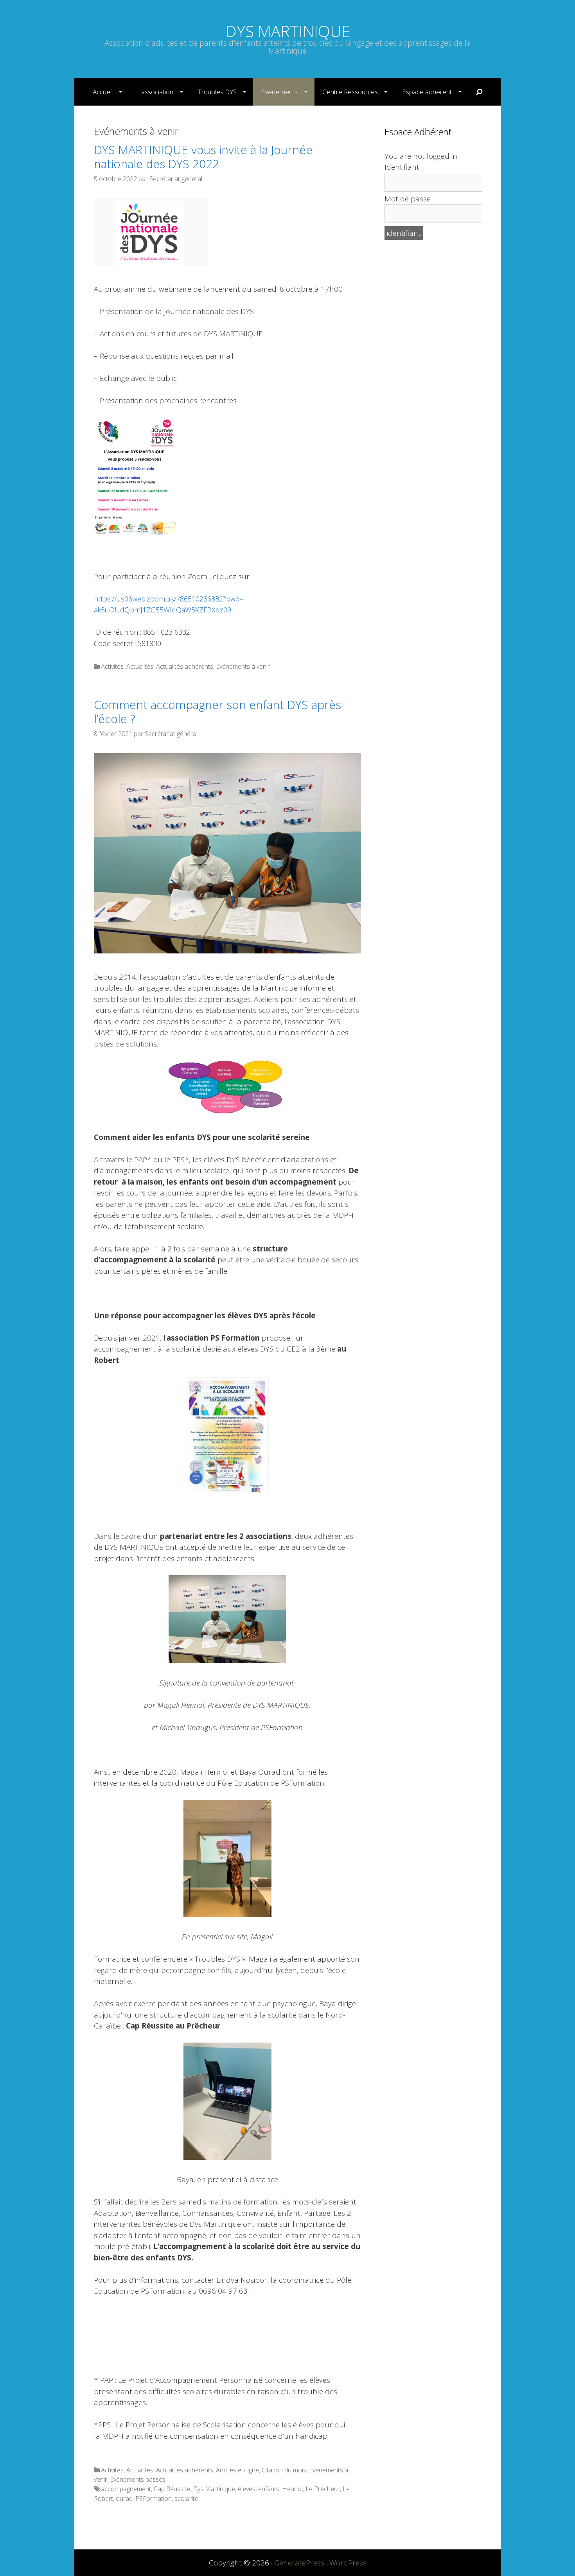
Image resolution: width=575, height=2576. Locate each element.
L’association (155, 92)
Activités (112, 666)
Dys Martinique (214, 2489)
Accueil (103, 92)
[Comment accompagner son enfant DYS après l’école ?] (227, 951)
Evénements (279, 92)
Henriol (292, 2489)
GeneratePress (299, 2563)
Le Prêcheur (323, 2489)
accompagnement (126, 2489)
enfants (269, 2489)
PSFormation (154, 2499)
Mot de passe (408, 199)
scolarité (186, 2499)
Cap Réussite (172, 2489)
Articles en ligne (237, 2470)
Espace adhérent (427, 92)
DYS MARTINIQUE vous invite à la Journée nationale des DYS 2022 (203, 157)
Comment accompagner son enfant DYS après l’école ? (217, 712)
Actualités (140, 666)
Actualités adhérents (185, 666)
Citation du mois (284, 2470)
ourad (124, 2499)
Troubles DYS (217, 92)
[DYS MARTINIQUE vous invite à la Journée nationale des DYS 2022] (151, 263)
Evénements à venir (243, 666)
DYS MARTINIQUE (288, 31)
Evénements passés (138, 2479)
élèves (247, 2489)
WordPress (348, 2563)
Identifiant (402, 167)
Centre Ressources (350, 92)
